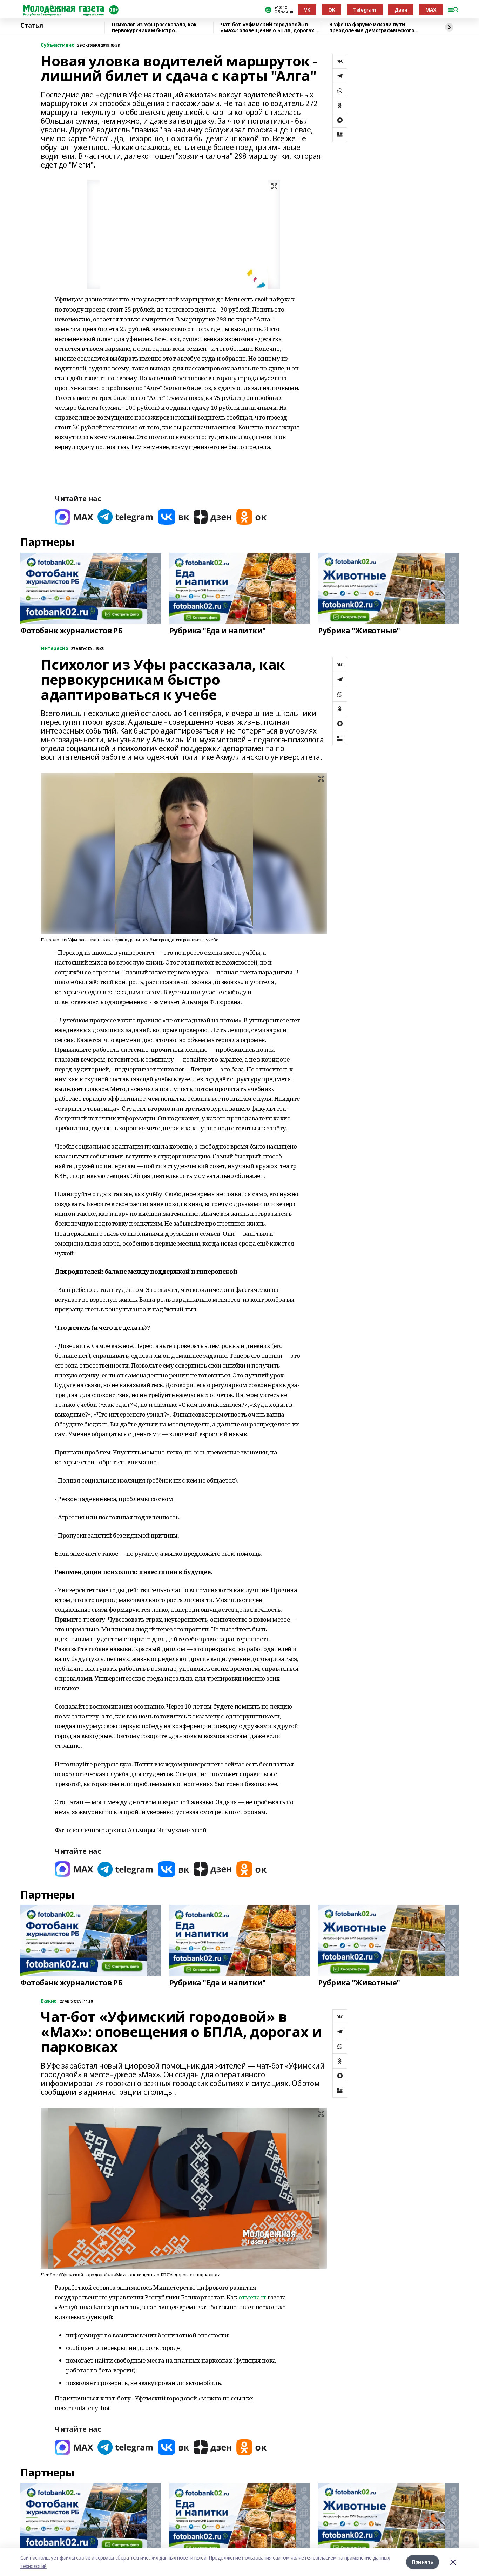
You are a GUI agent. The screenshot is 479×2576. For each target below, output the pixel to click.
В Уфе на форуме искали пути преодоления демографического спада (372, 28)
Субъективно (58, 45)
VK (307, 10)
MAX (431, 10)
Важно (49, 2001)
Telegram (365, 10)
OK (332, 10)
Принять (423, 2562)
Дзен (401, 10)
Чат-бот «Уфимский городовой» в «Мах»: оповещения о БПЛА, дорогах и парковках (269, 28)
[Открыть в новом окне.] (74, 517)
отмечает (252, 2297)
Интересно (54, 649)
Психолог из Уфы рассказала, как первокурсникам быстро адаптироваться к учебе (154, 28)
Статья (32, 26)
